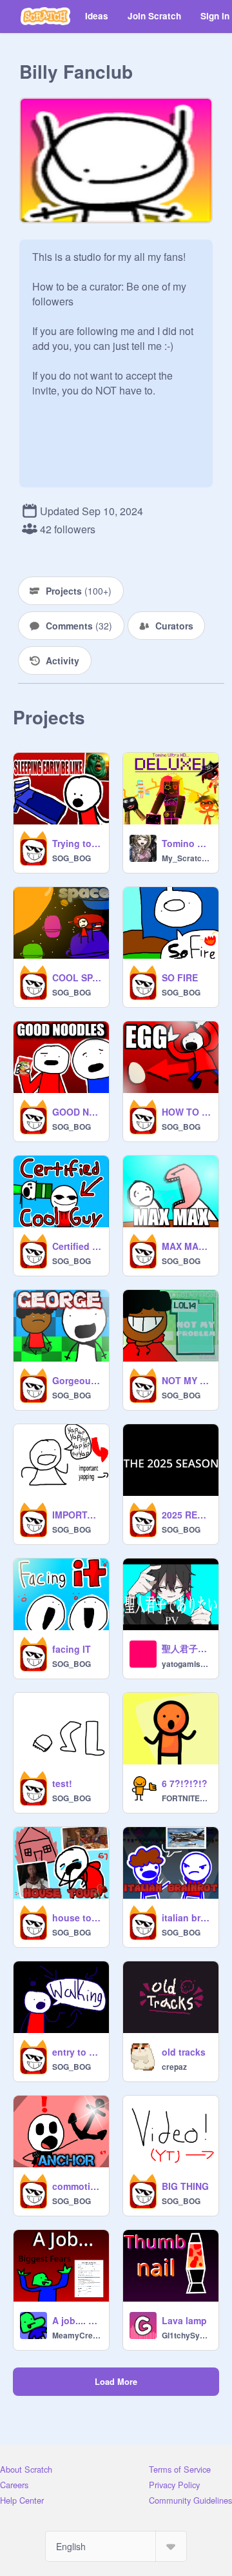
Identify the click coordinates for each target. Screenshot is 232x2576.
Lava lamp (184, 2320)
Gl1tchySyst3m (186, 2335)
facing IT (72, 1649)
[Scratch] (45, 16)
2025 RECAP (186, 1515)
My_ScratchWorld (186, 858)
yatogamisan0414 (186, 1664)
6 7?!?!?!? (185, 1783)
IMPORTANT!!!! (77, 1515)
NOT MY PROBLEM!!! (186, 1380)
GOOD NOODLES (77, 1112)
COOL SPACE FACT (77, 977)
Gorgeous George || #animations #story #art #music (77, 1380)
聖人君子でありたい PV (186, 1648)
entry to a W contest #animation (77, 2052)
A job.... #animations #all (77, 2320)
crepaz (174, 2067)
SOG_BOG (72, 858)
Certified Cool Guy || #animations (77, 1246)
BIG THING (185, 2186)
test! (62, 1783)
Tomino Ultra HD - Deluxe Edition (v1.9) (186, 843)
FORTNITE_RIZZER (186, 1798)
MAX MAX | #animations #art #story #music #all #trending (186, 1246)
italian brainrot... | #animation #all (186, 1917)
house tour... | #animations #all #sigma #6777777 (77, 1917)
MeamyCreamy (77, 2335)
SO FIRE (180, 977)
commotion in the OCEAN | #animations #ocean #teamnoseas (77, 2186)
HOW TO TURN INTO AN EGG (186, 1112)
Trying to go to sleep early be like (77, 843)
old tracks (184, 2052)
